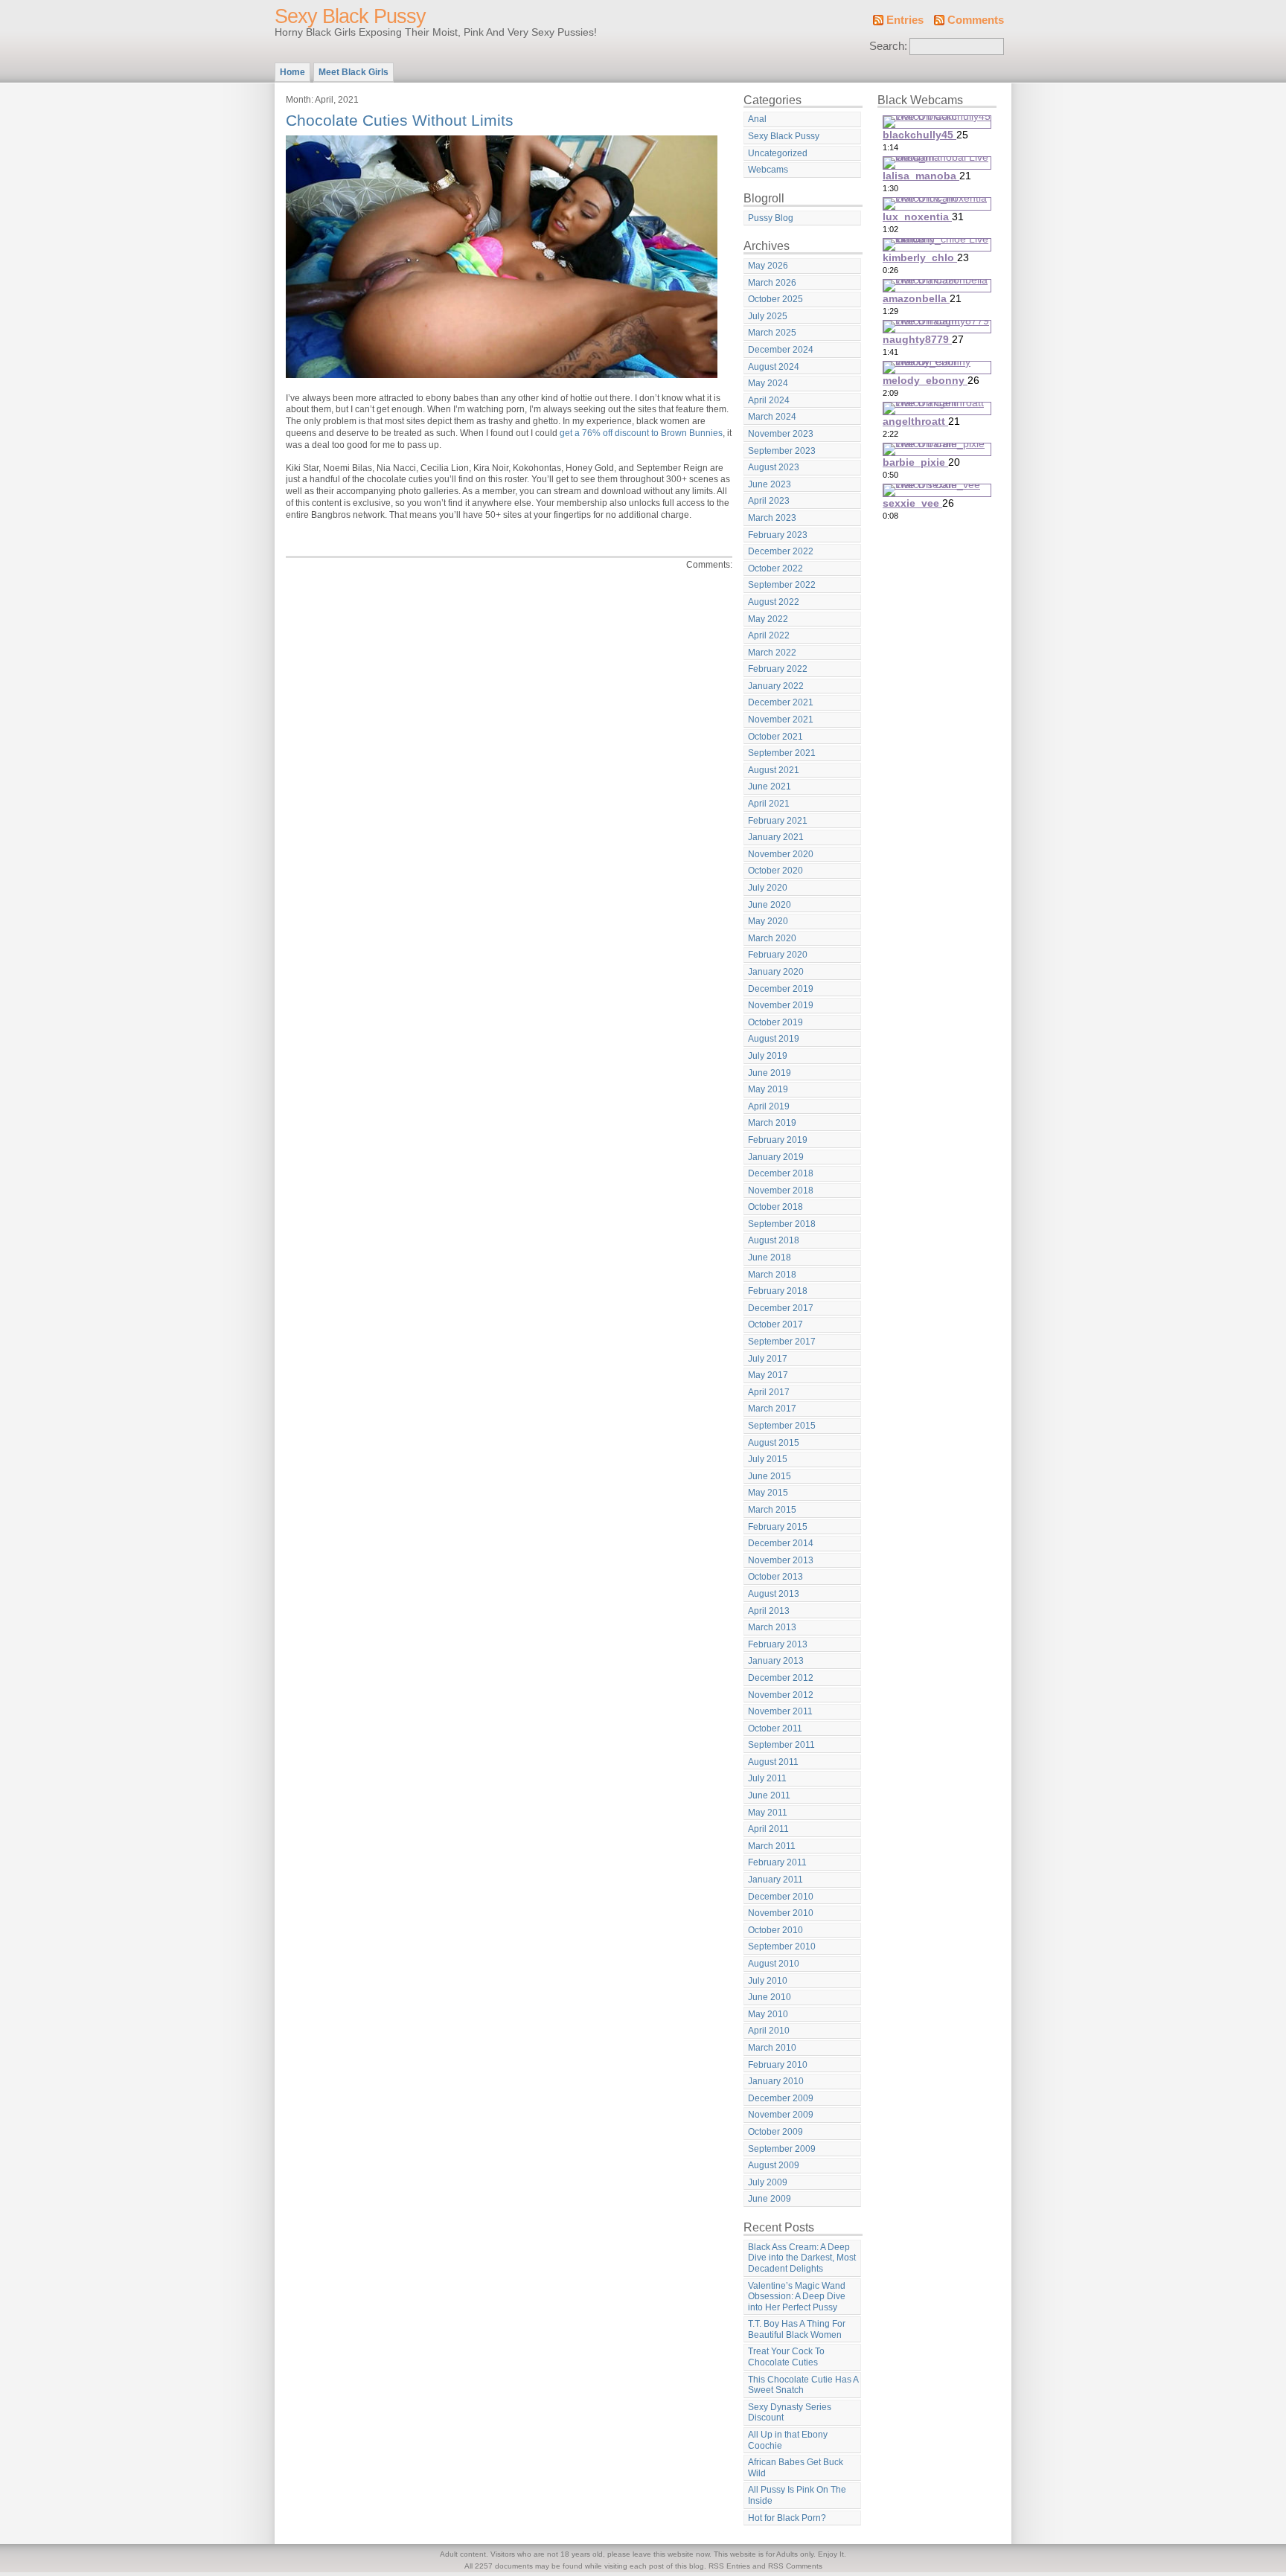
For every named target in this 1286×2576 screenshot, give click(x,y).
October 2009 (775, 2132)
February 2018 (778, 1291)
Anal (757, 119)
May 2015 (768, 1493)
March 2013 (772, 1627)
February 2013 (778, 1644)
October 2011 (775, 1728)
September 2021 (782, 753)
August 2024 (774, 367)
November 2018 (781, 1191)
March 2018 (772, 1275)
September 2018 (782, 1224)
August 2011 (773, 1762)
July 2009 (768, 2182)
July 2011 (767, 1778)
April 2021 (769, 804)
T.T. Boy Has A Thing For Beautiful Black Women (797, 2329)
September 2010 (782, 1947)
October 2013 (775, 1577)
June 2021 (770, 786)
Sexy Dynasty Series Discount (790, 2413)
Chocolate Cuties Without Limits (400, 120)
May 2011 (768, 1813)
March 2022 (772, 653)
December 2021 (781, 702)
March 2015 (772, 1510)
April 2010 (769, 2031)
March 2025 (772, 333)
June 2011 (769, 1795)
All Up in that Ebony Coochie (788, 2440)
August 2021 (774, 770)
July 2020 (768, 888)
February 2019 (778, 1140)
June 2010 (770, 1997)
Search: (888, 46)
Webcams (768, 170)
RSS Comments (795, 2566)
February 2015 (778, 1527)
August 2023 (774, 467)
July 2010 (768, 1981)
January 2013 (776, 1661)
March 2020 (772, 938)
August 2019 (774, 1039)
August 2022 (774, 602)
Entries (905, 20)
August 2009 (774, 2165)
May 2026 (768, 266)
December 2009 (781, 2098)
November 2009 (781, 2115)
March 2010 (772, 2048)
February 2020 (778, 955)
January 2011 (775, 1880)
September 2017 (782, 1342)
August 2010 (774, 1964)
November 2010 (781, 1913)
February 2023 (778, 535)
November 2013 (781, 1560)
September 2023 (782, 451)
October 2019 (775, 1022)
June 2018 (770, 1257)
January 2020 (776, 972)
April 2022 (769, 635)
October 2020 (775, 871)
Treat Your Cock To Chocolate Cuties (786, 2357)
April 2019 (769, 1106)
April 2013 (769, 1611)
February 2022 (778, 669)
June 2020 (770, 905)
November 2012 (781, 1695)
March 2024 (772, 417)
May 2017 (768, 1375)
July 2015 (768, 1459)
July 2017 (768, 1359)
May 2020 (768, 921)
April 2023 (769, 501)
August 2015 (774, 1443)
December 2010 (781, 1897)
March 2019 (772, 1123)
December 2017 (781, 1308)
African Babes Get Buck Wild (796, 2468)
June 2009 (770, 2199)
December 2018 (781, 1173)
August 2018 (774, 1240)
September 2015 (782, 1426)
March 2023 (772, 518)
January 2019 (776, 1157)
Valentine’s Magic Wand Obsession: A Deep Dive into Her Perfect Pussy (797, 2297)
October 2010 (775, 1930)
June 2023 (770, 484)
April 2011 (768, 1829)
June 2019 (770, 1073)
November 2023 (781, 434)
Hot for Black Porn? (787, 2518)
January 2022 (776, 686)
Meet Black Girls (354, 72)
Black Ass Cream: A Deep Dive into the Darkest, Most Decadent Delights (802, 2258)
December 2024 (781, 350)
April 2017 (769, 1392)
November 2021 (781, 720)
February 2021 (778, 821)
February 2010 (778, 2065)
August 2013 (774, 1594)
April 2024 (769, 400)
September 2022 (782, 585)
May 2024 (768, 383)
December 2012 (781, 1678)
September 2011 (781, 1745)
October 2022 (775, 568)
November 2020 (781, 854)
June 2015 (770, 1476)
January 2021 (776, 837)
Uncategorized (778, 153)
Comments (976, 20)
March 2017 (772, 1409)
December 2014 (781, 1543)
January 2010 (776, 2081)
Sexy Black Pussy (350, 16)
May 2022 (768, 619)
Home (292, 72)
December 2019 (781, 989)
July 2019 (768, 1056)
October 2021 (775, 737)
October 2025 (775, 299)
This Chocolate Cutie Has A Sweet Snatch (803, 2385)
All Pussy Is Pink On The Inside (797, 2495)
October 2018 (775, 1207)
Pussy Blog (771, 218)
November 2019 (781, 1005)
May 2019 (768, 1089)
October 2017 (775, 1324)
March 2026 (772, 283)
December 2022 (781, 551)
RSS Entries (729, 2566)
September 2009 (782, 2149)
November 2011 (780, 1711)
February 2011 (777, 1862)
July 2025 (768, 316)
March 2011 (772, 1846)
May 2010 (768, 2014)
